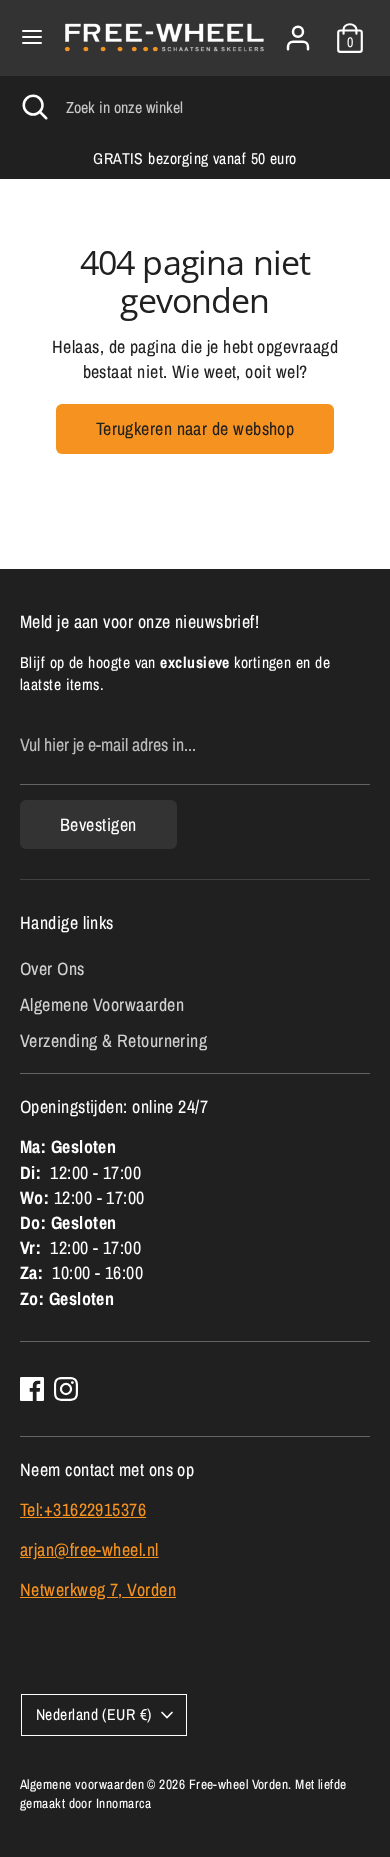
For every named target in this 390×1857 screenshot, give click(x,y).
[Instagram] (66, 1389)
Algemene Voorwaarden (102, 1004)
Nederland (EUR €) (94, 1714)
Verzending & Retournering (113, 1040)
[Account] (298, 30)
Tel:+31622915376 (83, 1509)
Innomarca (124, 1803)
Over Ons (52, 968)
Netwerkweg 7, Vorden (98, 1589)
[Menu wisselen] (32, 37)
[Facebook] (32, 1389)
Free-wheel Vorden (239, 1784)
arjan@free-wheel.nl (89, 1549)
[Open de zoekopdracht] (33, 107)
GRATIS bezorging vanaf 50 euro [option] (195, 158)
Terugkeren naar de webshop (195, 428)
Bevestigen (98, 824)
